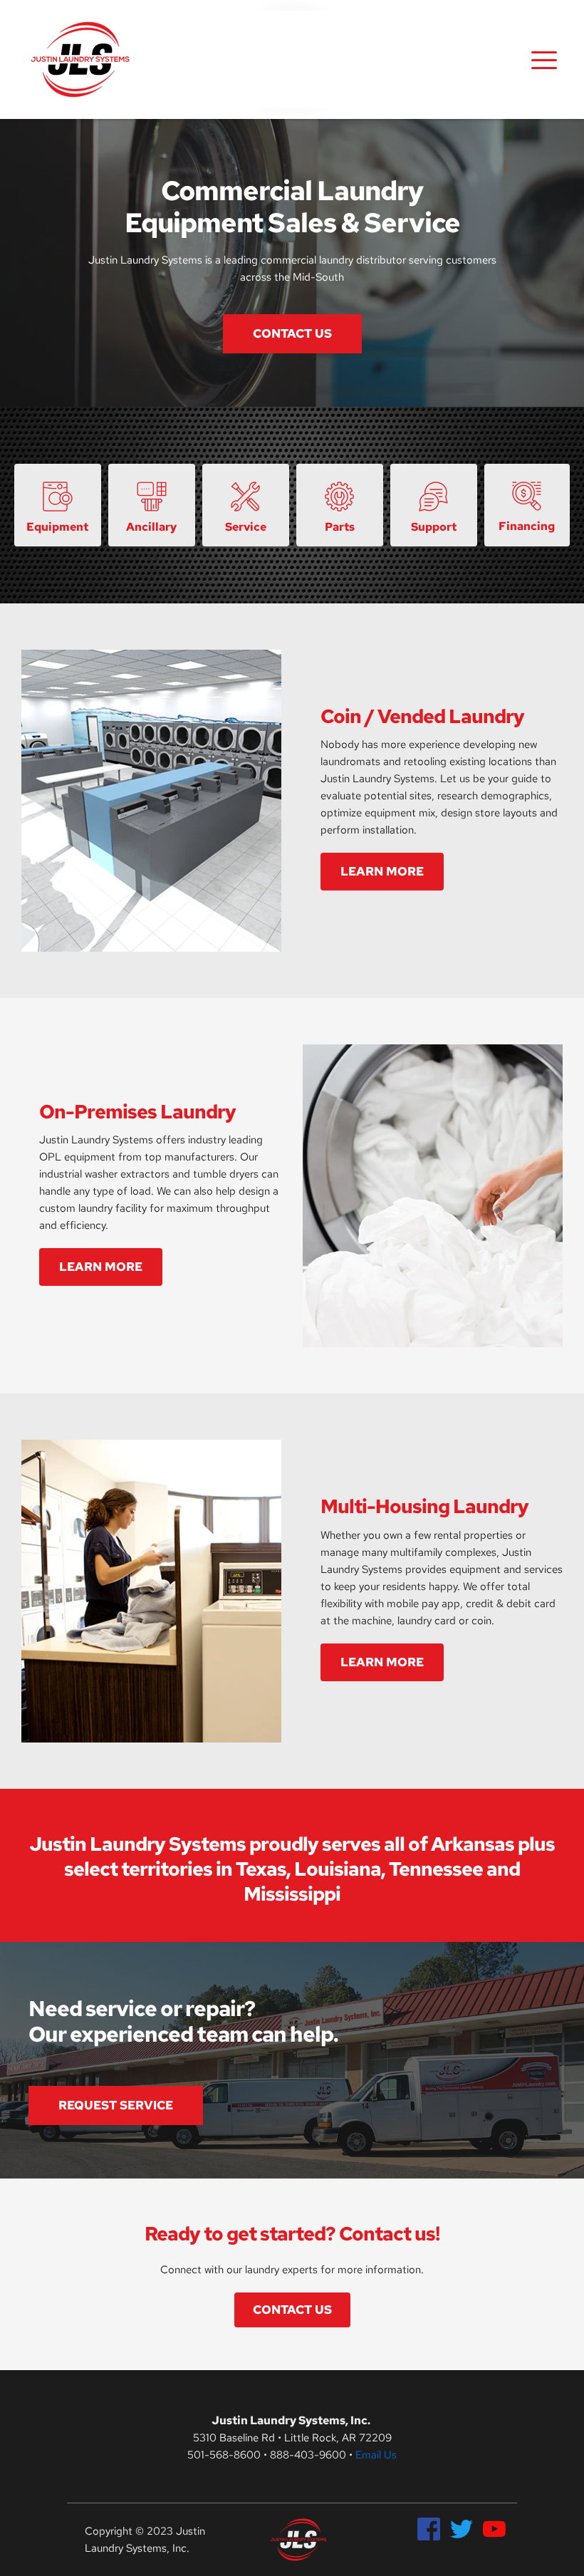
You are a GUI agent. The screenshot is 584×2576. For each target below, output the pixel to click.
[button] (544, 60)
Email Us (376, 2455)
